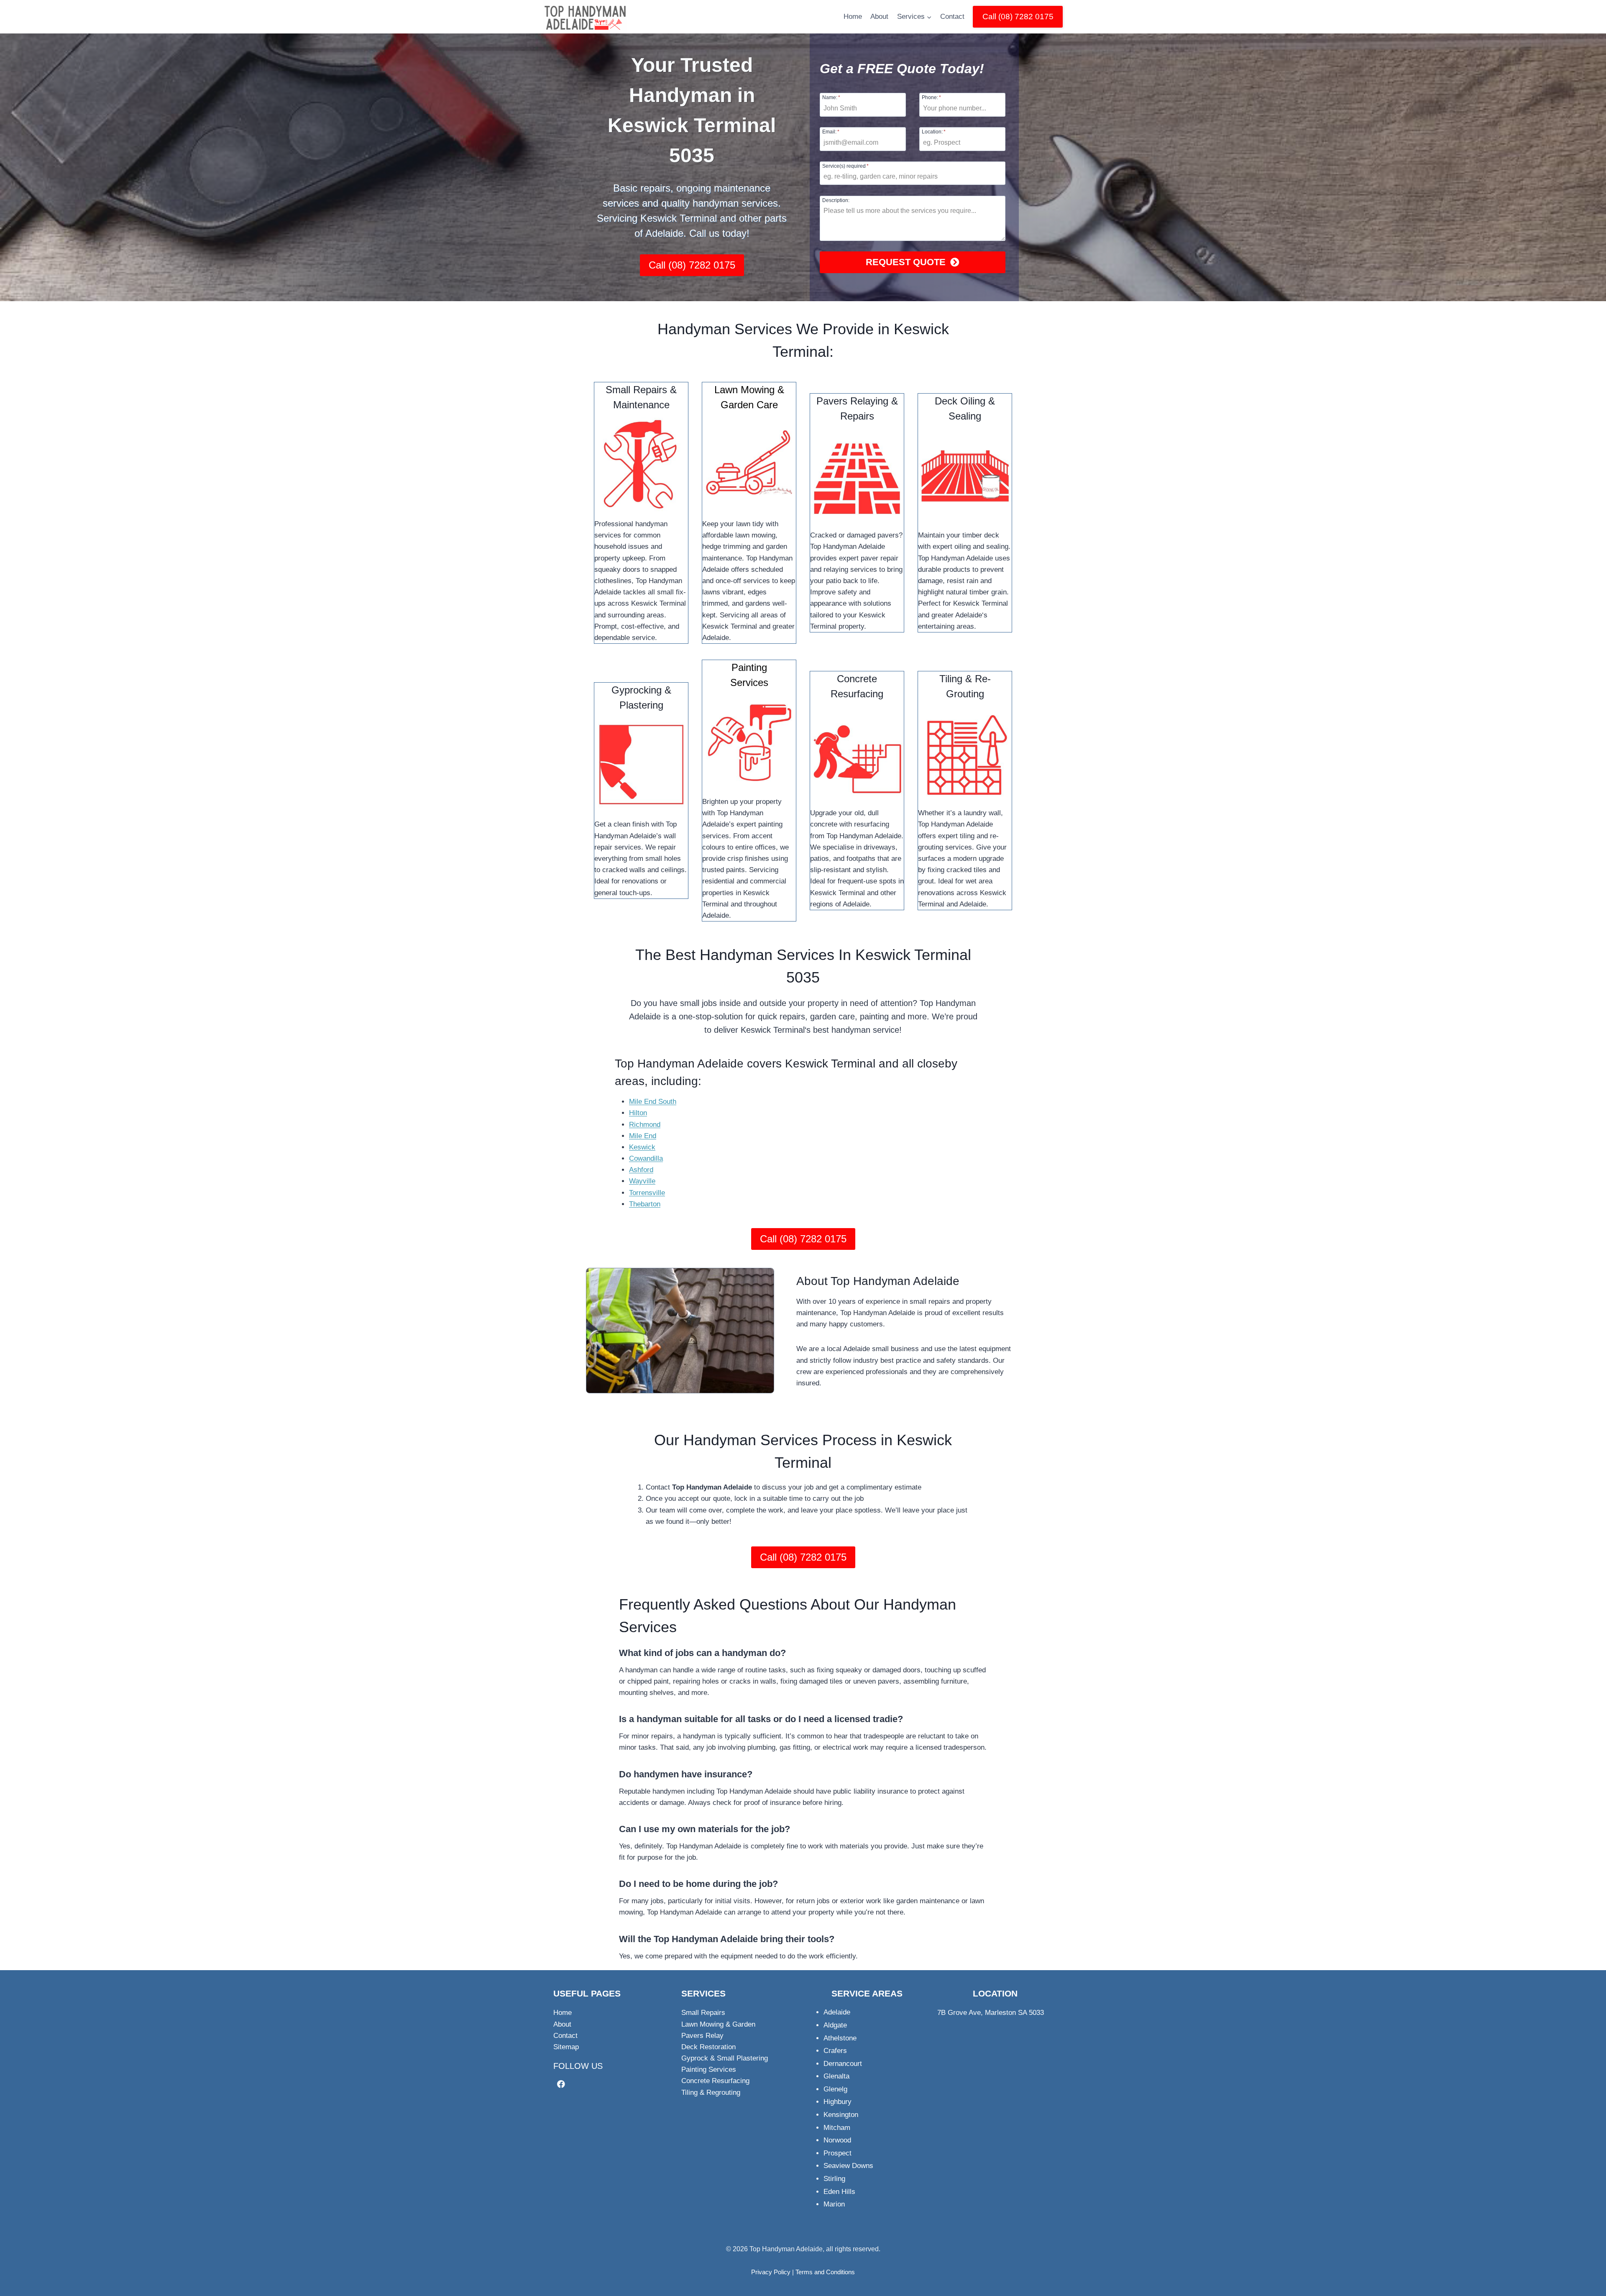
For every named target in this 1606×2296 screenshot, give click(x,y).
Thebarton (645, 1204)
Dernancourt (843, 2064)
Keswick (642, 1147)
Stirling (834, 2179)
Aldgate (835, 2025)
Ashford (641, 1170)
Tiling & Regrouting (711, 2093)
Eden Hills (839, 2192)
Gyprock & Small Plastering (725, 2058)
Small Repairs (703, 2013)
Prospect (838, 2153)
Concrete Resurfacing (715, 2081)
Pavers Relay (702, 2036)
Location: (934, 132)
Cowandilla (646, 1158)
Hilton (638, 1113)
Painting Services (709, 2069)
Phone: (931, 97)
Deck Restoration (708, 2047)
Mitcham (837, 2128)
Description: (836, 200)
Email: (831, 132)
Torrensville (647, 1193)
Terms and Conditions (825, 2272)
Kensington (841, 2115)
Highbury (838, 2102)
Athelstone (840, 2038)
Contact (952, 17)
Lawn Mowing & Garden (718, 2024)
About (879, 17)
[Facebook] (561, 2084)
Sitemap (566, 2047)
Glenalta (836, 2076)
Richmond (645, 1125)
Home (853, 17)
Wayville (642, 1181)
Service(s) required (845, 166)
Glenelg (835, 2089)
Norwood (837, 2140)
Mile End (643, 1136)
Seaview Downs (848, 2166)
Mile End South (653, 1102)
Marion (834, 2204)
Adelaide (837, 2012)
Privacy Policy (771, 2272)
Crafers (835, 2051)
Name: (831, 97)
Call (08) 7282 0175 (1018, 17)
